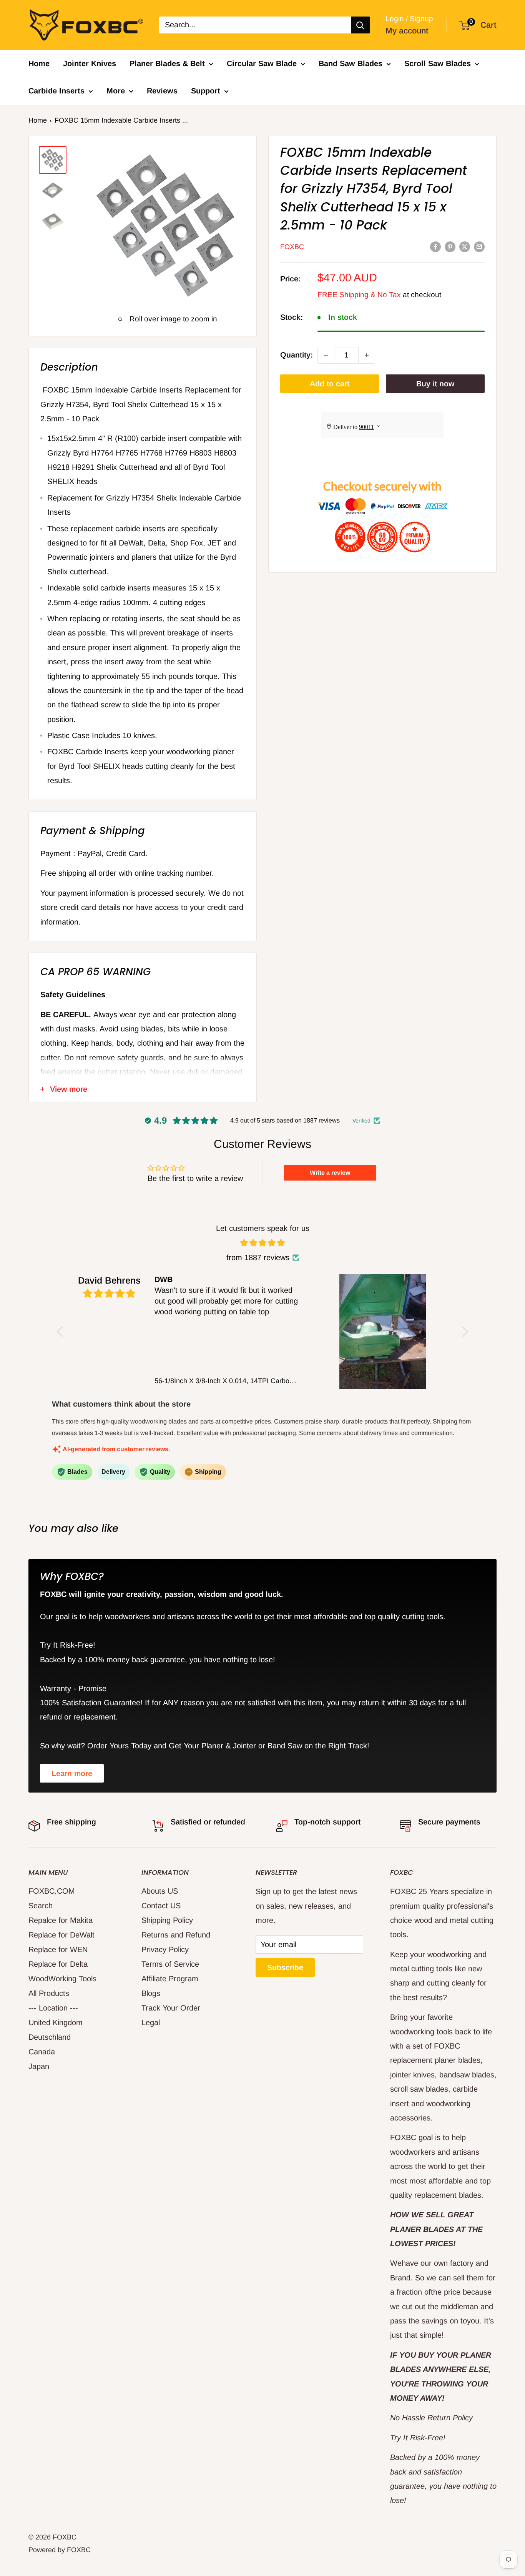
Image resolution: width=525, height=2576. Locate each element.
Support (206, 91)
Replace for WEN (58, 1949)
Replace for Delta (58, 1964)
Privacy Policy (165, 1949)
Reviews (162, 91)
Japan (39, 2066)
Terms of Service (170, 1964)
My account (407, 31)
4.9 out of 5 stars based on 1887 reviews (285, 1120)
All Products (49, 1993)
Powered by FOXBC (60, 2550)
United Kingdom (56, 2022)
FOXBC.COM (52, 1891)
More (116, 91)
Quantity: (297, 355)
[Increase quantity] (367, 355)
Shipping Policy (167, 1920)
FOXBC (292, 247)
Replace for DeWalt (61, 1935)
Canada (42, 2052)
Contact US (161, 1906)
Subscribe (285, 1967)
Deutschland (50, 2037)
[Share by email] (479, 247)
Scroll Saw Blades (438, 63)
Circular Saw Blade (262, 63)
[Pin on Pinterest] (450, 247)
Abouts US (160, 1891)
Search (41, 1906)
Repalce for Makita (61, 1920)
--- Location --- (53, 2008)
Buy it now (435, 384)
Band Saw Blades (351, 63)
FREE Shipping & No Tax (359, 295)
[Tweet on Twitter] (465, 247)
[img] (263, 1243)
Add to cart (330, 384)
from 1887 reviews (258, 1257)
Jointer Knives (90, 63)
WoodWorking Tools (62, 1979)
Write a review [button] (330, 1173)
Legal (151, 2022)
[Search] (361, 25)
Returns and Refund (176, 1935)
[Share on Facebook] (435, 247)
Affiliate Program (170, 1979)
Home (39, 63)
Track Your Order (171, 2008)
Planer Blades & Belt (167, 63)
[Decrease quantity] (326, 355)
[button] (61, 1332)
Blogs (151, 1993)
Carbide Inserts (56, 91)
